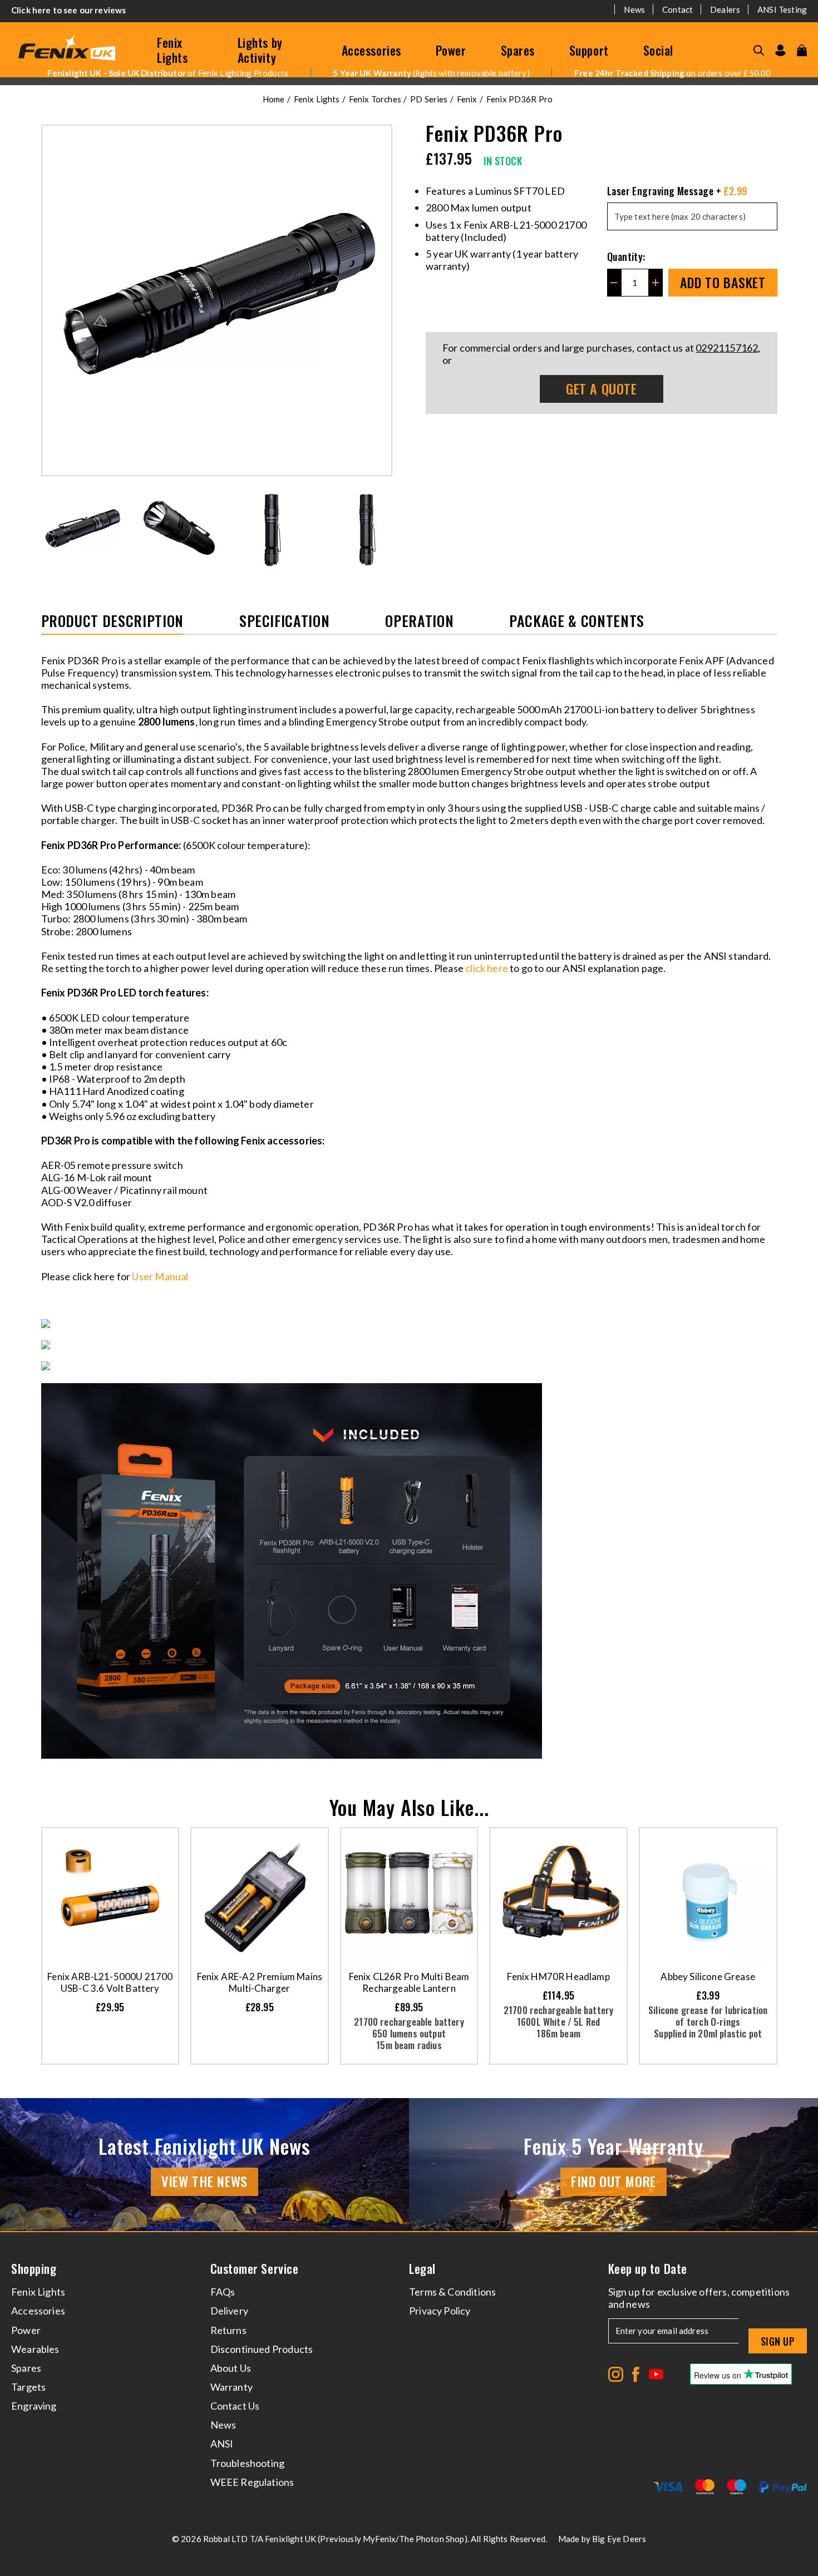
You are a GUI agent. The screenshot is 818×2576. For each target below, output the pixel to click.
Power (451, 50)
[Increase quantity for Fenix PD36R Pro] (656, 283)
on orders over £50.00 (672, 73)
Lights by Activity (260, 50)
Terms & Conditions (452, 2292)
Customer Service (255, 2269)
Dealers (725, 9)
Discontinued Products (262, 2349)
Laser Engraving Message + (677, 191)
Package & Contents (577, 622)
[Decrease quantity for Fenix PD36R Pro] (614, 283)
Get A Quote (602, 388)
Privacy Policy (440, 2311)
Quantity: (626, 256)
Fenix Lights (172, 50)
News (634, 9)
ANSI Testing (782, 9)
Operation (419, 622)
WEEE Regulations (252, 2482)
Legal (422, 2269)
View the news (204, 2181)
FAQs (223, 2292)
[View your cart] (802, 50)
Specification (284, 622)
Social (658, 50)
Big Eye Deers (619, 2539)
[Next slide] (385, 529)
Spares (518, 50)
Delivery (229, 2311)
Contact (677, 9)
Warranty (231, 2387)
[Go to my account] (780, 50)
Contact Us (235, 2406)
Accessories (371, 50)
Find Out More (613, 2181)
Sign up (778, 2341)
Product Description (112, 622)
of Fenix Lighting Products (168, 73)
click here (487, 968)
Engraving (34, 2406)
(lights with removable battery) (431, 73)
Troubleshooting (248, 2463)
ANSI (222, 2444)
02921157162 (727, 348)
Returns (228, 2330)
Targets (28, 2387)
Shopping (34, 2269)
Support (589, 50)
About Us (231, 2368)
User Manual (161, 1276)
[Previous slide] (49, 529)
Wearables (35, 2349)
